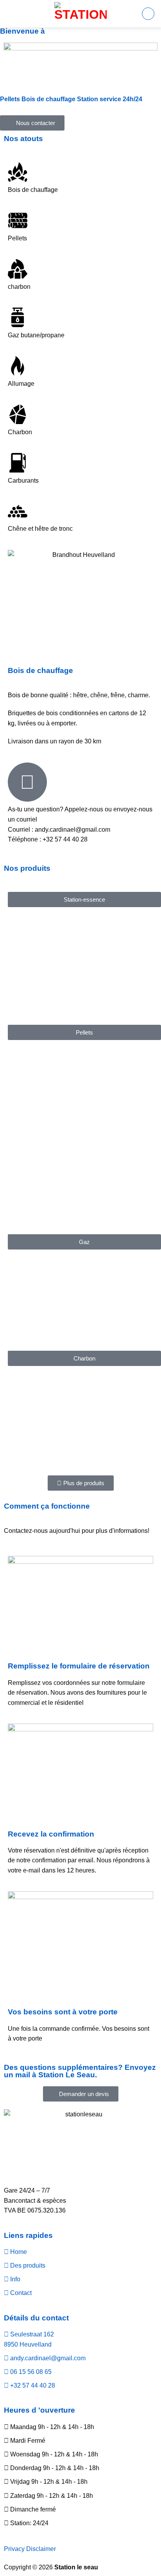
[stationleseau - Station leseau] (80, 14)
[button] (84, 900)
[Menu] (148, 14)
